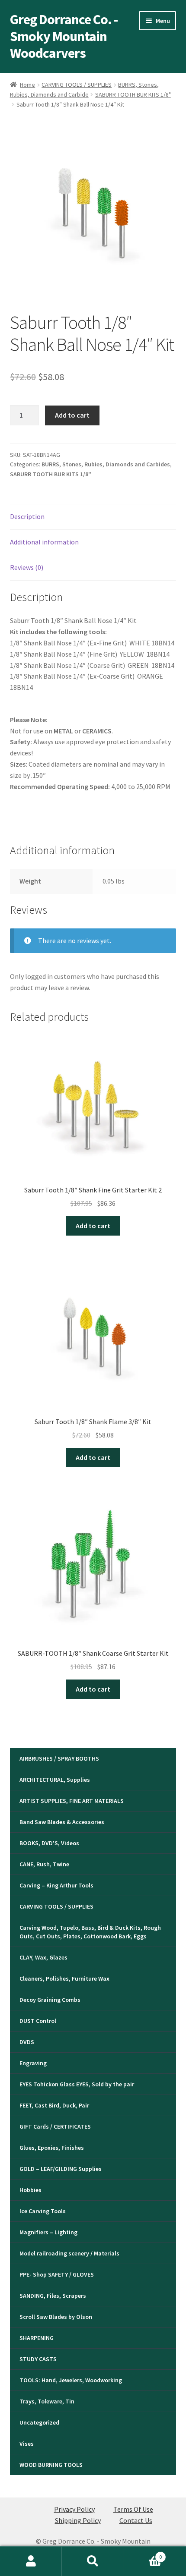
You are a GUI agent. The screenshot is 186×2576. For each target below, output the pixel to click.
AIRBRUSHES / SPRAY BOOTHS (59, 1758)
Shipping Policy (78, 2520)
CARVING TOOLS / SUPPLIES (77, 85)
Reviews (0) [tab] (27, 567)
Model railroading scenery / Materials (69, 2253)
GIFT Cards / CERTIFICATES (55, 2126)
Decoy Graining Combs (50, 2000)
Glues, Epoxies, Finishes (52, 2148)
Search (93, 2561)
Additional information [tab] (44, 542)
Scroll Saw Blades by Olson (56, 2317)
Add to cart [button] (93, 1226)
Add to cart (72, 415)
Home (27, 85)
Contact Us (136, 2520)
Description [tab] (27, 516)
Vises (27, 2444)
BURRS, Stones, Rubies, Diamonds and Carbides (106, 464)
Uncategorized (39, 2422)
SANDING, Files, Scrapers (53, 2296)
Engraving (33, 2063)
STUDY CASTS (38, 2359)
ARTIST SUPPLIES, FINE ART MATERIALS (72, 1801)
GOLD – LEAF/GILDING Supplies (61, 2169)
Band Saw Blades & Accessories (62, 1822)
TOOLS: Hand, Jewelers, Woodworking (71, 2380)
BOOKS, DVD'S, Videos (49, 1843)
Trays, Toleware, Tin (47, 2401)
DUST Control (38, 2021)
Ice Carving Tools (43, 2211)
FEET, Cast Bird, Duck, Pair (54, 2105)
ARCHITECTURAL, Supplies (55, 1780)
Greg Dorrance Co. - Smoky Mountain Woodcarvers (64, 36)
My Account (31, 2561)
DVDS (27, 2042)
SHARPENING (37, 2338)
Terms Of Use (133, 2509)
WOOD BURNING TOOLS (51, 2465)
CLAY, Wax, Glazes (43, 1957)
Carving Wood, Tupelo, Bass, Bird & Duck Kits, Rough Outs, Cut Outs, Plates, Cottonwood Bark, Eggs (90, 1932)
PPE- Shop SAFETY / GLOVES (57, 2274)
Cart (143, 2554)
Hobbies (30, 2190)
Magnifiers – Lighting (48, 2232)
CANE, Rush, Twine (44, 1864)
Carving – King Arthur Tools (56, 1885)
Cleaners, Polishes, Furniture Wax (64, 1978)
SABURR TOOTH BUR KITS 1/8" (133, 94)
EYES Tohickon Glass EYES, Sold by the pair (77, 2084)
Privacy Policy (74, 2509)
